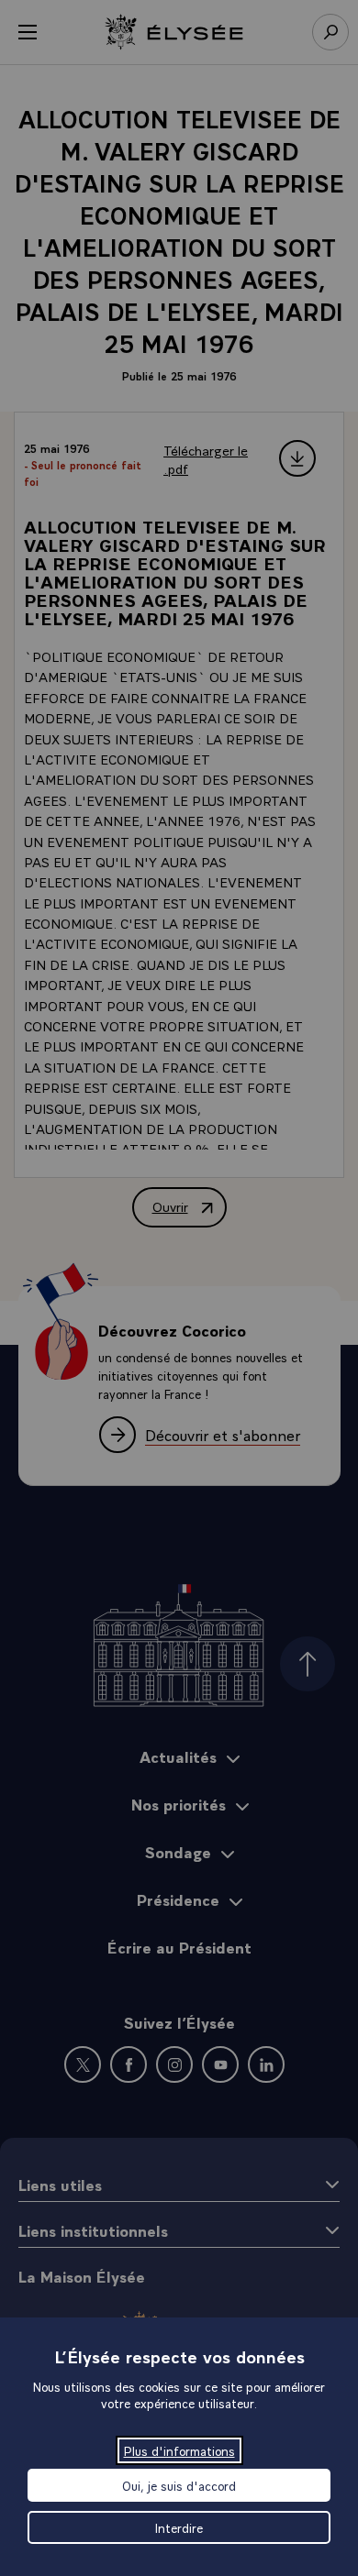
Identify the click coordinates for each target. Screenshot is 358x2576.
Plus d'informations (179, 2450)
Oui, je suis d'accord (179, 2485)
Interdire (179, 2527)
